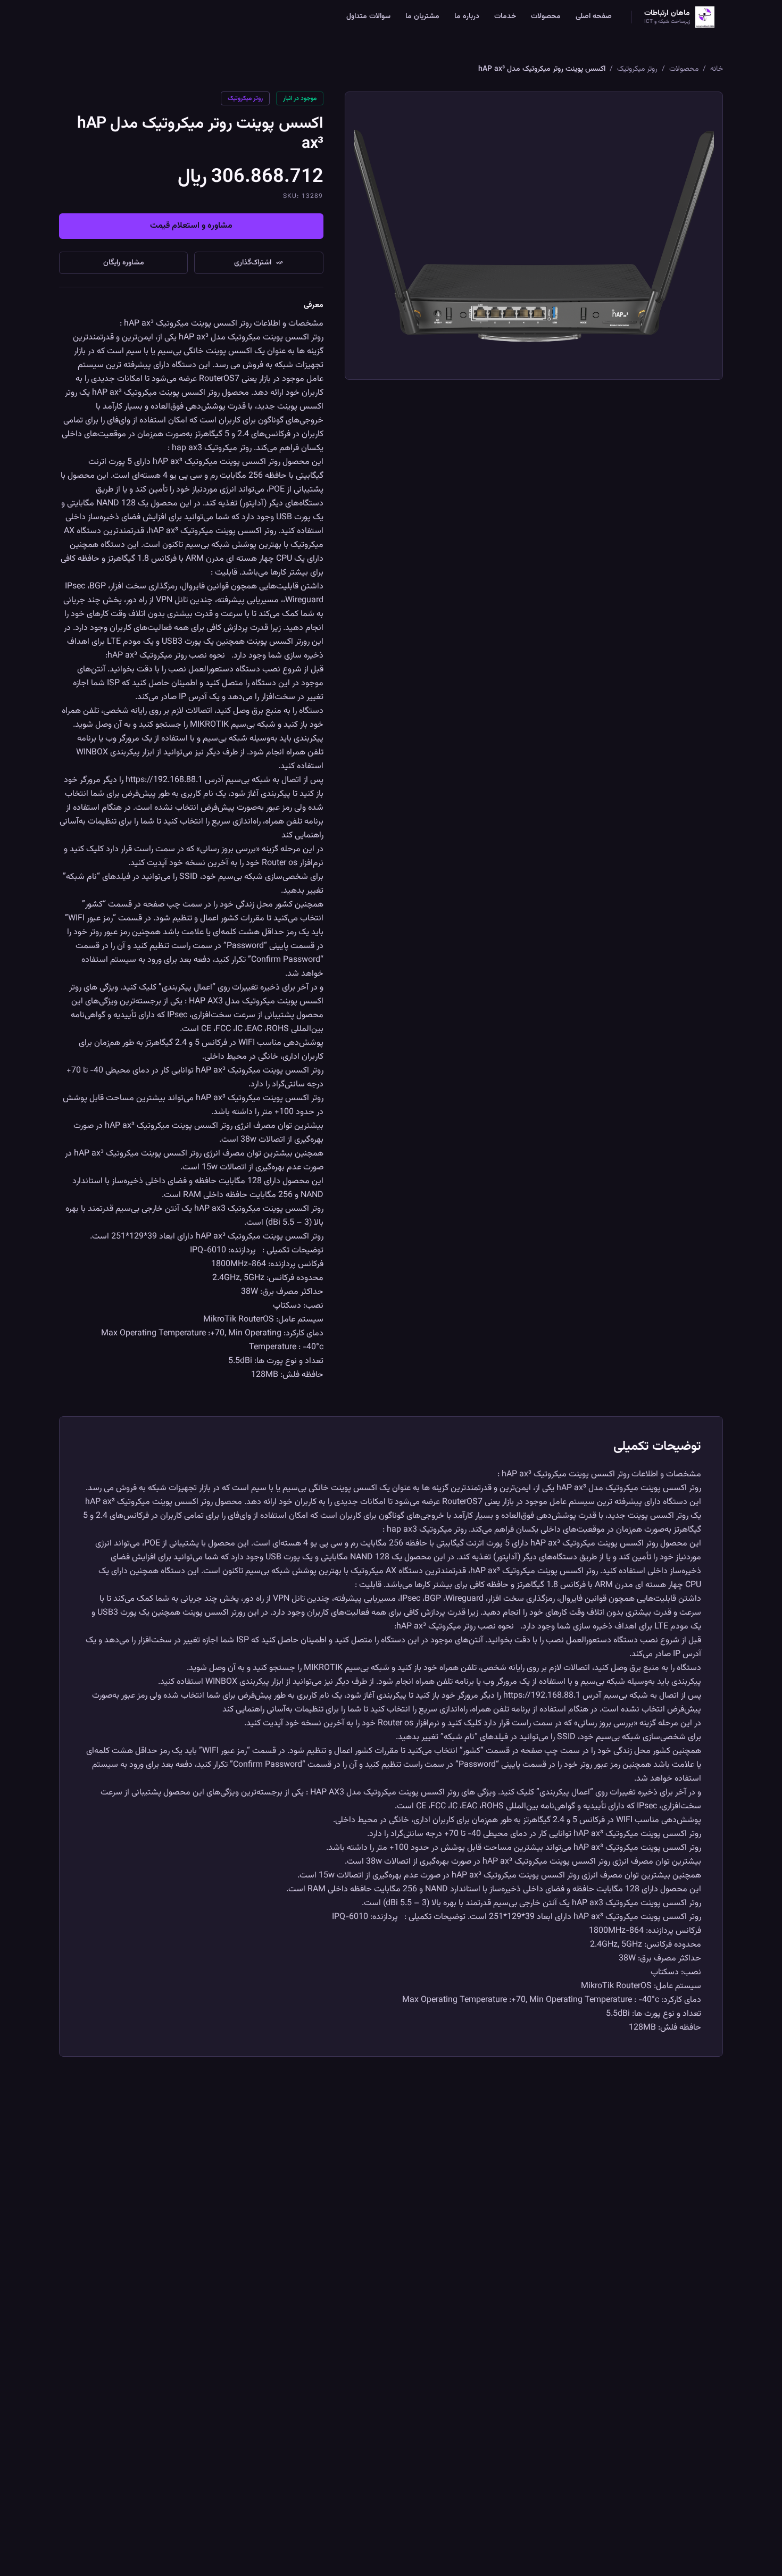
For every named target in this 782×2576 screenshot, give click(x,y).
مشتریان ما (422, 16)
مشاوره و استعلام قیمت (191, 226)
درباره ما (467, 16)
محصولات (546, 16)
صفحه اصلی (594, 16)
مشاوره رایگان (124, 263)
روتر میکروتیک (637, 69)
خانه (717, 69)
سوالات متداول (368, 16)
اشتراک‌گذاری (253, 263)
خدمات (505, 16)
